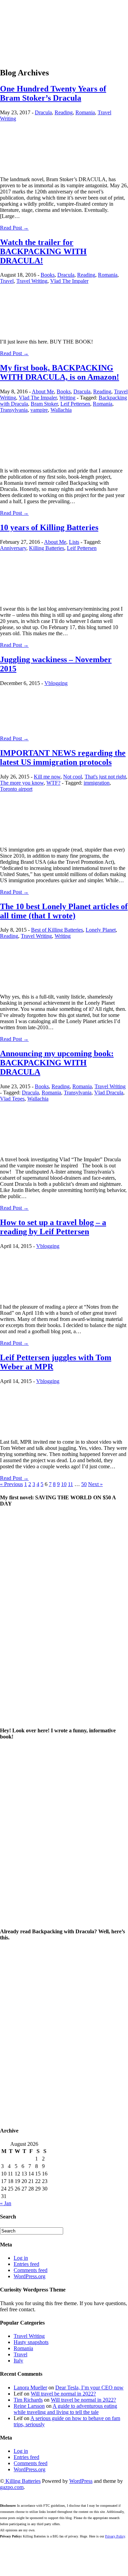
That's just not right (105, 777)
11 (70, 1484)
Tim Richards (28, 2400)
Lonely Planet (101, 930)
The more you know (22, 783)
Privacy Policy (115, 2536)
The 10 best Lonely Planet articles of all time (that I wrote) (64, 911)
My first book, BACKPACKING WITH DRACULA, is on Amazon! (60, 372)
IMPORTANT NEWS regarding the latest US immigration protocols (63, 758)
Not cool (73, 777)
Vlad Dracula (109, 1093)
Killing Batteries (47, 548)
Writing (67, 398)
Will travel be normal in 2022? (63, 2394)
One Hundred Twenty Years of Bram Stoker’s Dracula (53, 93)
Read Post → (14, 228)
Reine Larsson (29, 2406)
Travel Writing (32, 281)
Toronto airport (16, 789)
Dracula (43, 112)
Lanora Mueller (30, 2388)
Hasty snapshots (31, 2342)
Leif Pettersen (75, 404)
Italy (18, 2361)
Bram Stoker (44, 404)
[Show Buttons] (5, 2565)
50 (84, 1484)
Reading (64, 112)
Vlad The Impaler (69, 281)
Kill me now (47, 777)
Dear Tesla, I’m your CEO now (89, 2388)
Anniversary (13, 548)
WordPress (81, 2481)
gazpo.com (12, 2487)
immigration (97, 783)
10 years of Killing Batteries (49, 527)
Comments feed (31, 2270)
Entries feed (26, 2264)
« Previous (11, 1484)
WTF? (53, 783)
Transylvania (14, 410)
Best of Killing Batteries (57, 930)
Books (48, 275)
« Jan (6, 2203)
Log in (21, 2258)
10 (64, 1484)
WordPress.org (30, 2276)
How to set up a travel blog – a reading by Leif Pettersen (53, 1227)
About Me (43, 391)
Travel (7, 281)
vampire (39, 410)
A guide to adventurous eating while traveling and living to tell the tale (65, 2409)
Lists (74, 542)
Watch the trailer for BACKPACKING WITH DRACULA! (43, 251)
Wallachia (61, 410)
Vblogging (56, 683)
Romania (85, 112)
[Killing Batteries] (64, 25)
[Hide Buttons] (3, 2573)
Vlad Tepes (12, 1099)
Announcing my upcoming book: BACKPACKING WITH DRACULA (57, 1063)
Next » (95, 1484)
